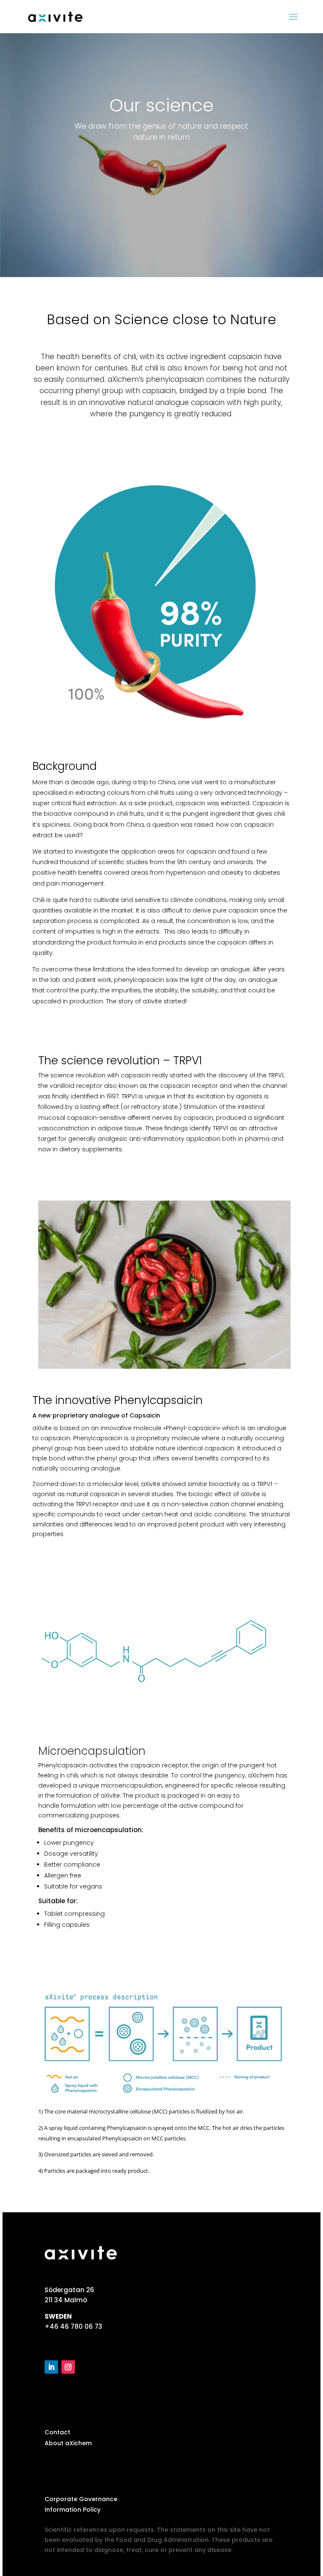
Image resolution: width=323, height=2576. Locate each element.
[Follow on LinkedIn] (51, 2367)
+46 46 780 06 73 (73, 2326)
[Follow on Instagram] (68, 2367)
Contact (57, 2432)
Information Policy (73, 2510)
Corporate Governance (81, 2499)
